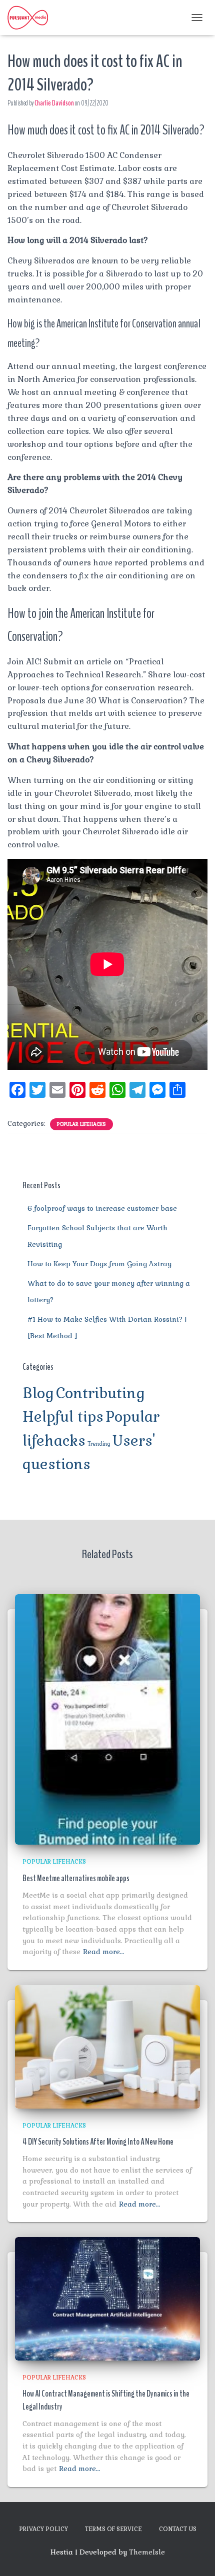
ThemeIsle (147, 2552)
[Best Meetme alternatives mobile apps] (107, 1719)
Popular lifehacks (81, 1124)
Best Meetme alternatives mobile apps (76, 1878)
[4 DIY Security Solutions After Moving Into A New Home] (107, 2046)
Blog (38, 1393)
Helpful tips (63, 1417)
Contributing (100, 1393)
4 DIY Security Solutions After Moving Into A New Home (98, 2142)
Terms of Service (113, 2529)
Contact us (178, 2529)
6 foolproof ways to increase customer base (102, 1208)
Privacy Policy (43, 2529)
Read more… (103, 1952)
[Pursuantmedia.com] (31, 17)
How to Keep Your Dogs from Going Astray (99, 1264)
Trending (99, 1444)
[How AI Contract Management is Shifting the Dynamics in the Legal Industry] (107, 2298)
